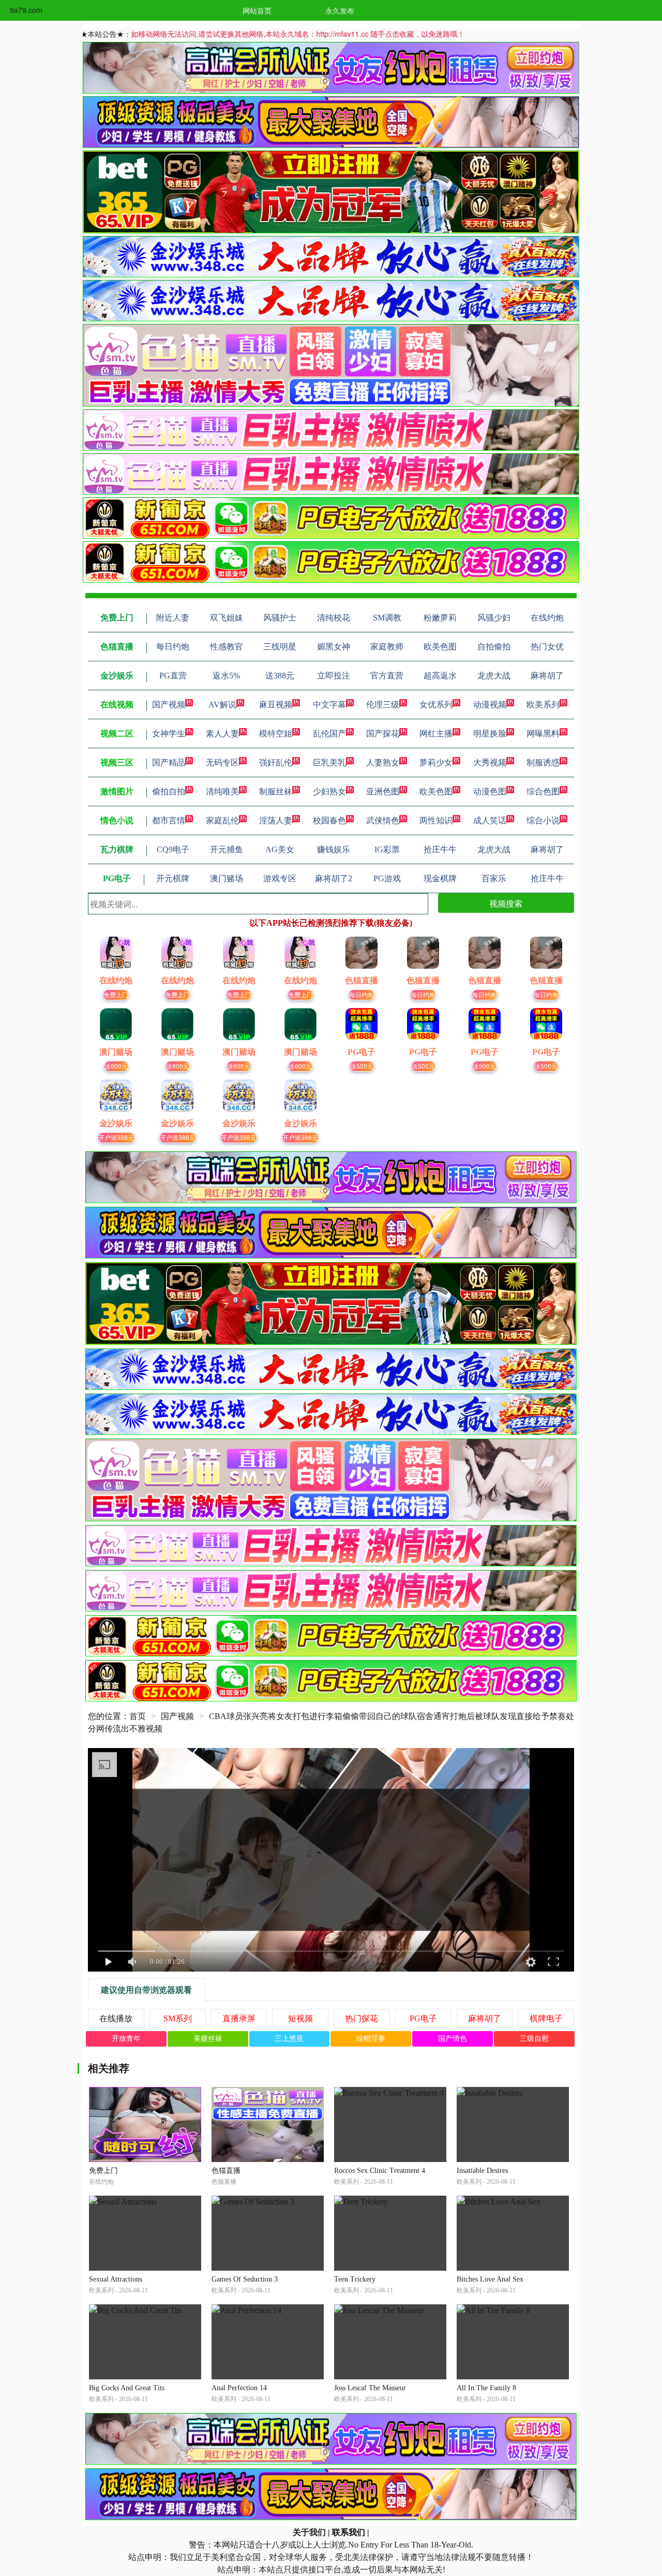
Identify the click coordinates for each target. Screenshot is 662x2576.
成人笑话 (490, 820)
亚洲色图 (383, 791)
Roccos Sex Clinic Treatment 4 (380, 2171)
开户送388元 (116, 1137)
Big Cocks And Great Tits (127, 2388)
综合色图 (543, 791)
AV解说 (222, 705)
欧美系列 (543, 705)
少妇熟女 (329, 791)
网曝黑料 (543, 734)
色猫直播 (226, 2171)
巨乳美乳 (329, 763)
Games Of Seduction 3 (245, 2279)
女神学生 (169, 734)
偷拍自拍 (169, 791)
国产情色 (453, 2039)
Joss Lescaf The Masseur (370, 2388)
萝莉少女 (436, 763)
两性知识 (436, 820)
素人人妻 (222, 734)
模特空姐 (276, 734)
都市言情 (169, 820)
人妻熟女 (383, 763)
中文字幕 (329, 705)
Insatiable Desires (482, 2171)
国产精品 (169, 763)
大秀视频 (490, 763)
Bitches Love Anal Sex (490, 2279)
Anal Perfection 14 (239, 2388)
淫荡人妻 (276, 820)
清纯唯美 (222, 791)
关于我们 (309, 2532)
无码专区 (222, 763)
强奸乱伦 (276, 763)
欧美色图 (436, 791)
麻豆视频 (276, 705)
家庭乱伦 (222, 820)
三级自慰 (534, 2039)
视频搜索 (506, 903)
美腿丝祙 (208, 2039)
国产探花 (383, 734)
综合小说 (543, 820)
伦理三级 (383, 705)
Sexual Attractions (116, 2279)
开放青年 (126, 2039)
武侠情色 (383, 820)
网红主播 (436, 734)
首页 (138, 1716)
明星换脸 (490, 734)
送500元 (362, 1066)
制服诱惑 (543, 763)
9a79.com (26, 10)
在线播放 (116, 2018)
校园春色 (329, 820)
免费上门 (116, 994)
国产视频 (169, 705)
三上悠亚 (289, 2039)
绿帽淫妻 (371, 2039)
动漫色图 (490, 791)
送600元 (116, 1066)
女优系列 (436, 705)
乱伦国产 (329, 734)
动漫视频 (490, 705)
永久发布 (340, 10)
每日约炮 (362, 994)
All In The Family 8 (486, 2388)
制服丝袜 (276, 791)
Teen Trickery (355, 2279)
